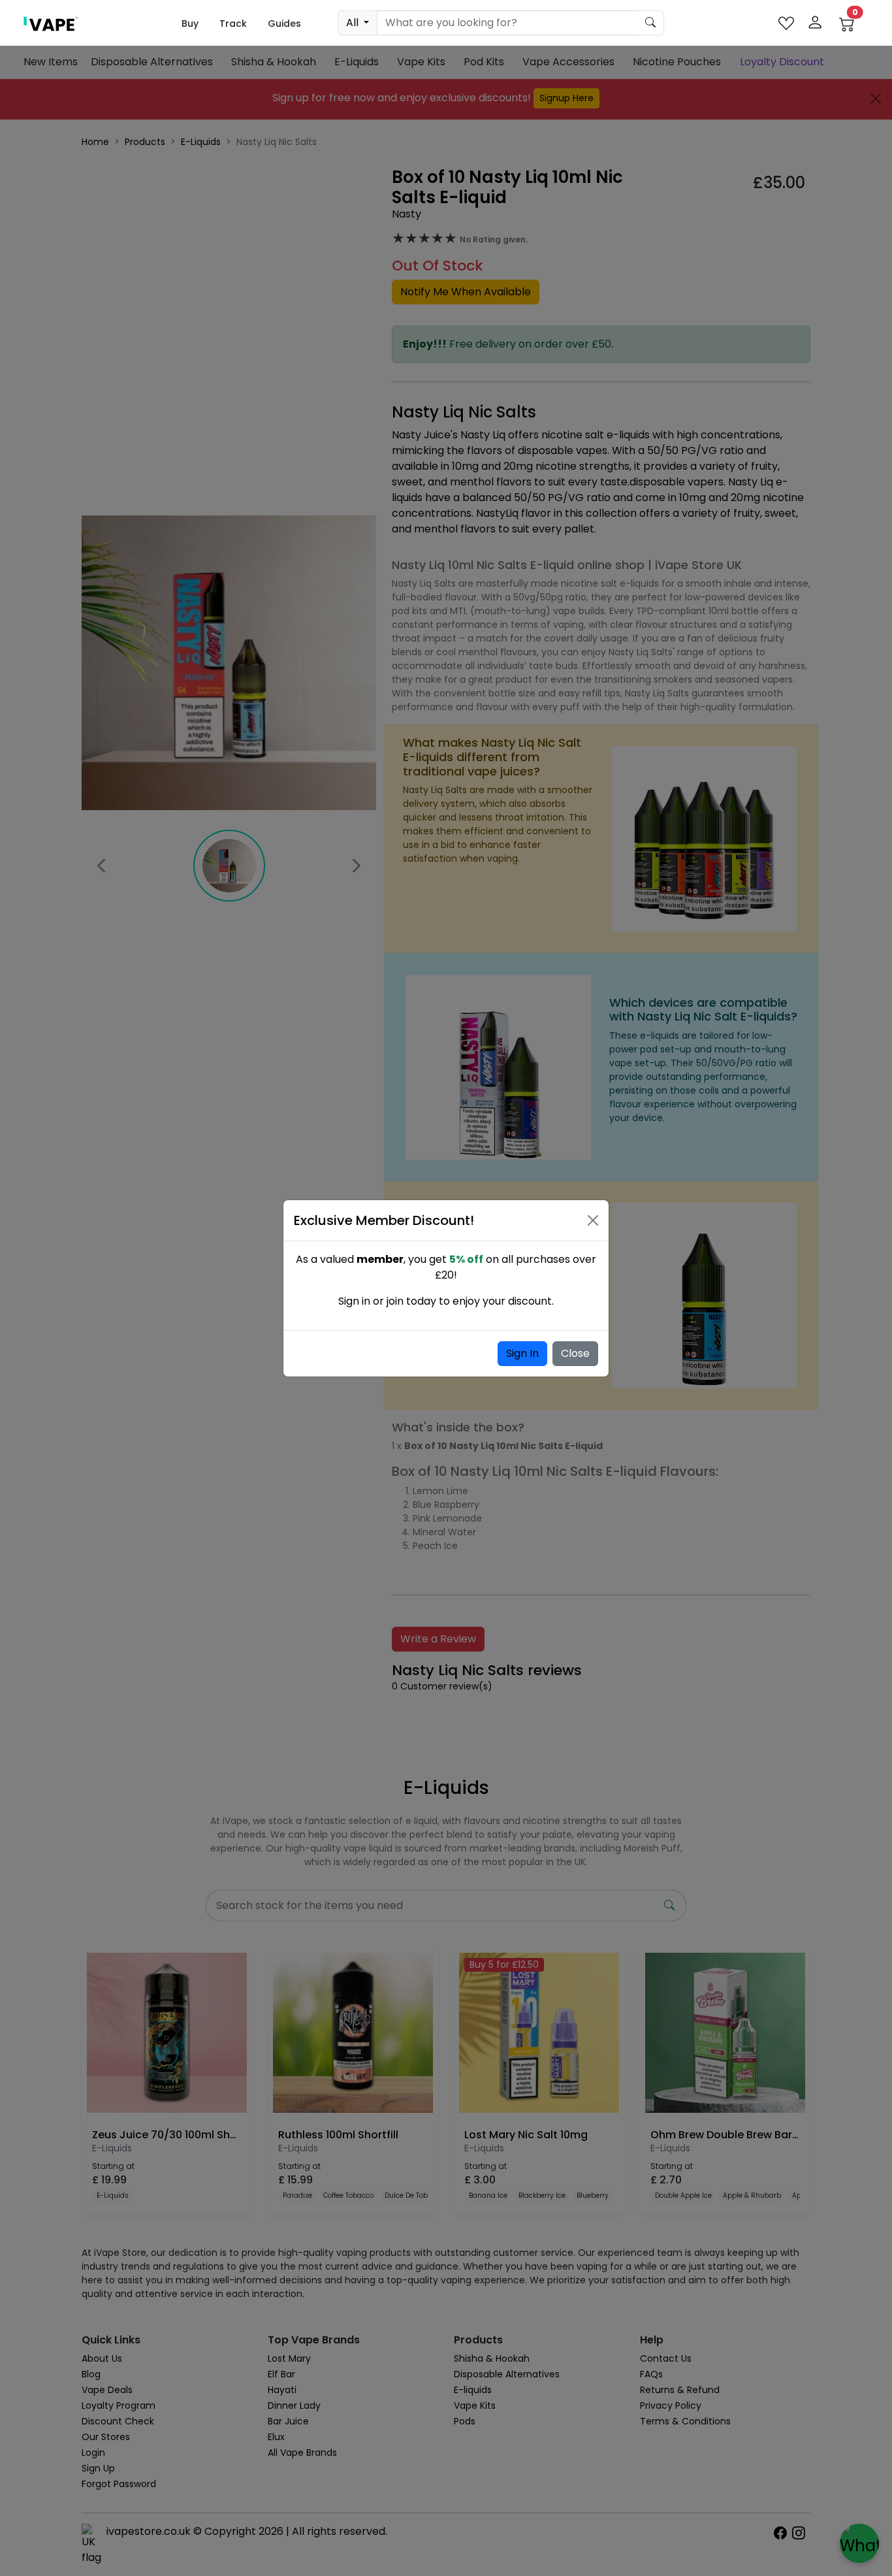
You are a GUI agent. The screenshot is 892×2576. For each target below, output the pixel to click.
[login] (815, 23)
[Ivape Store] (51, 23)
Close (575, 1353)
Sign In (522, 1353)
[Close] (593, 1220)
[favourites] (786, 23)
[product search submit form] (651, 23)
